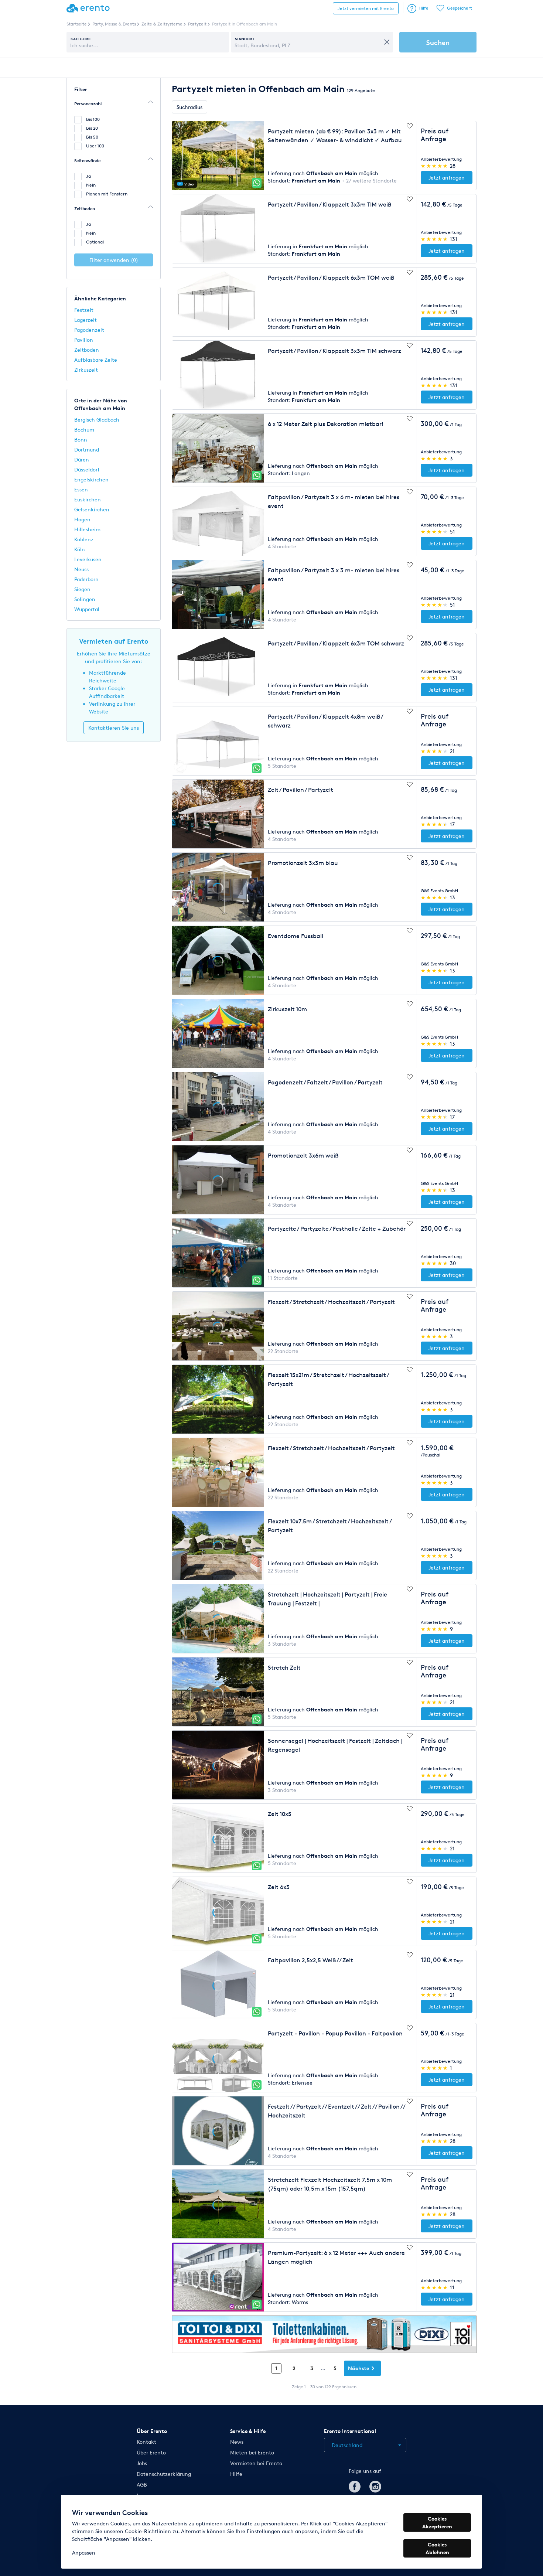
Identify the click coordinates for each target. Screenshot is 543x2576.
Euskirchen (88, 499)
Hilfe (424, 8)
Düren (82, 459)
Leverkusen (88, 559)
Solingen (85, 599)
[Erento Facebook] (355, 2485)
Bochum (84, 430)
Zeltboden (87, 350)
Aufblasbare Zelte (96, 360)
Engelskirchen (91, 479)
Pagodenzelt (89, 330)
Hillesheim (87, 529)
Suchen (438, 42)
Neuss (81, 569)
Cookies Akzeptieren (437, 2522)
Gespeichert (460, 8)
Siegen (82, 589)
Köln (80, 549)
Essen (81, 489)
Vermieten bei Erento (256, 2463)
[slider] (435, 166)
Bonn (81, 439)
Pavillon (84, 340)
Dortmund (87, 449)
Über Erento (151, 2452)
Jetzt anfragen (447, 178)
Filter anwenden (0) (114, 260)
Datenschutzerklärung (164, 2474)
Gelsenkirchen (92, 509)
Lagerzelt (86, 320)
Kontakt (146, 2442)
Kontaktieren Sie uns (114, 728)
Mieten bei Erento (252, 2452)
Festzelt (84, 310)
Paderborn (86, 579)
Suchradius (189, 107)
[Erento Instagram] (375, 2485)
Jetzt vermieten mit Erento (366, 8)
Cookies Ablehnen (437, 2548)
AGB (142, 2485)
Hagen (82, 519)
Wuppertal (87, 609)
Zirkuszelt (86, 370)
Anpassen (84, 2553)
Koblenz (84, 539)
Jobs (142, 2463)
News (237, 2442)
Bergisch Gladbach (97, 420)
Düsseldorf (87, 469)
